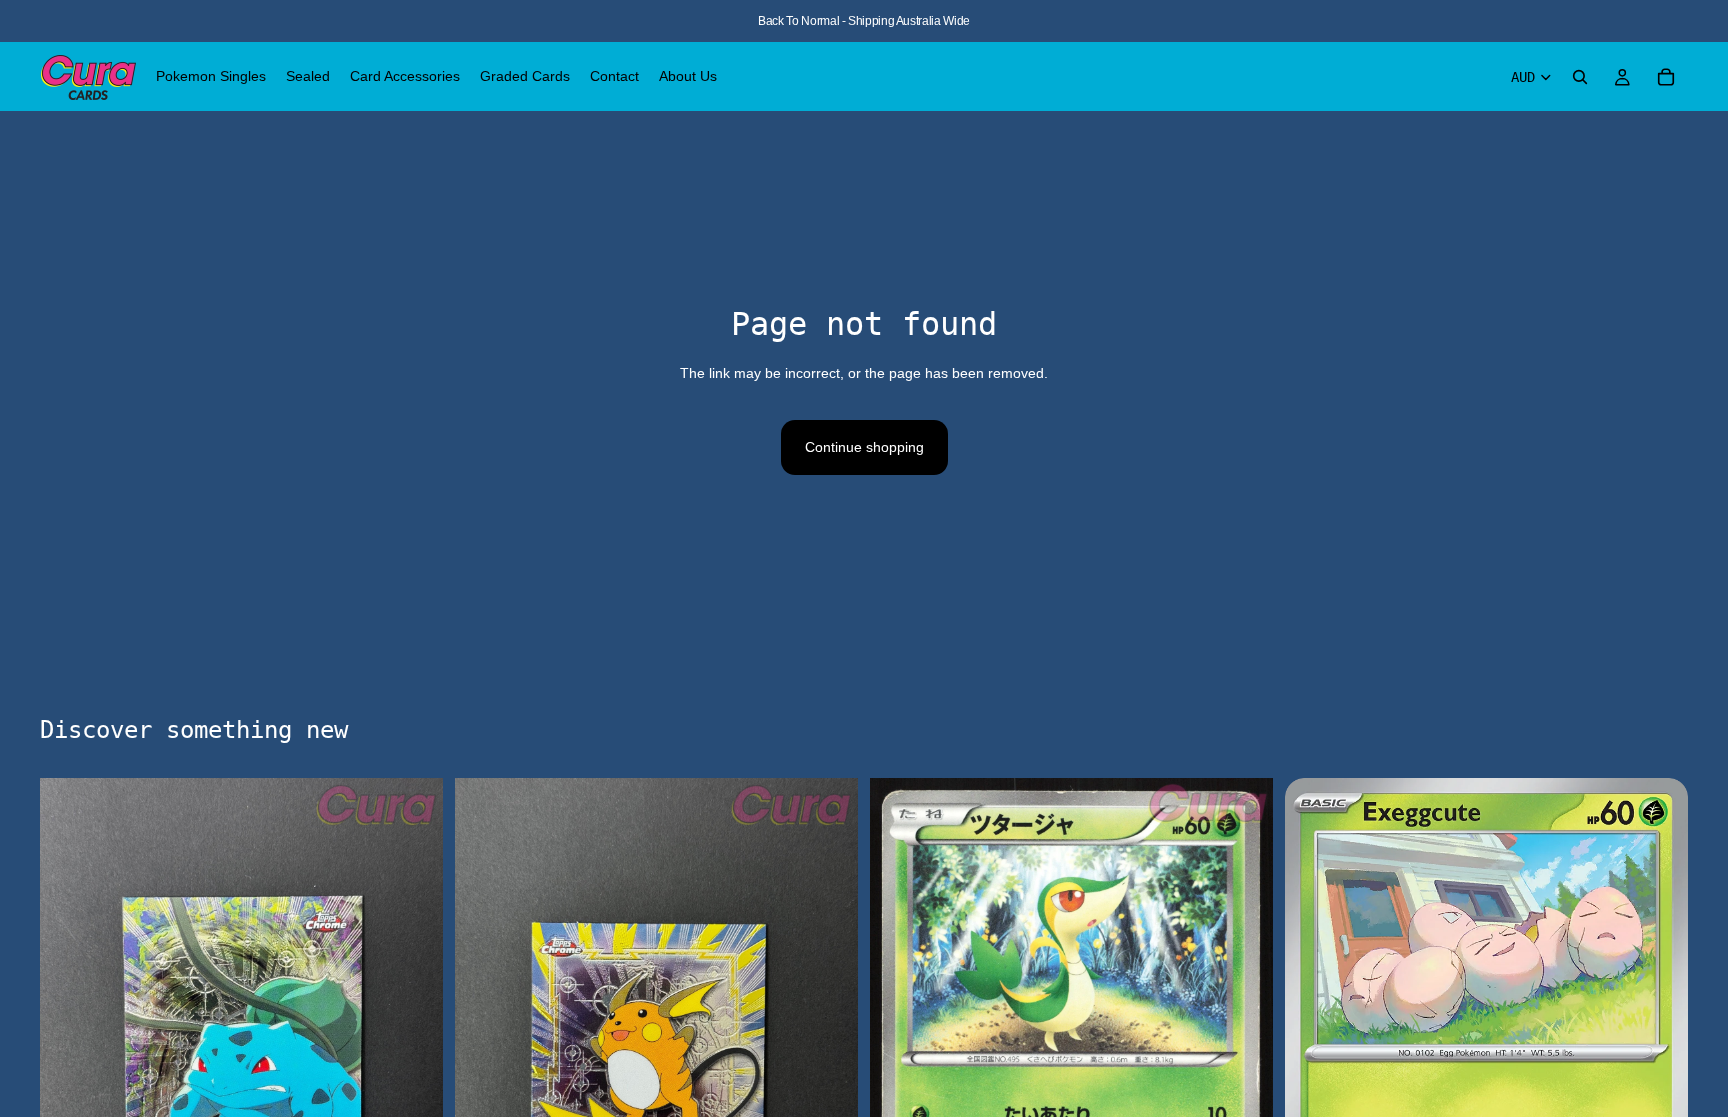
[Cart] (1666, 77)
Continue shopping (864, 447)
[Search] (1580, 77)
